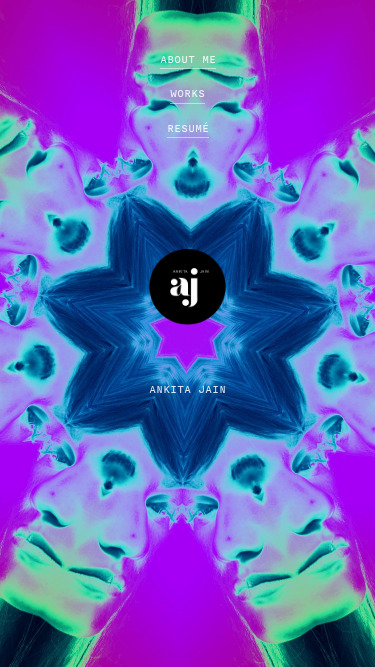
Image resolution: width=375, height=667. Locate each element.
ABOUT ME (188, 59)
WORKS (187, 93)
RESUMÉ (188, 128)
